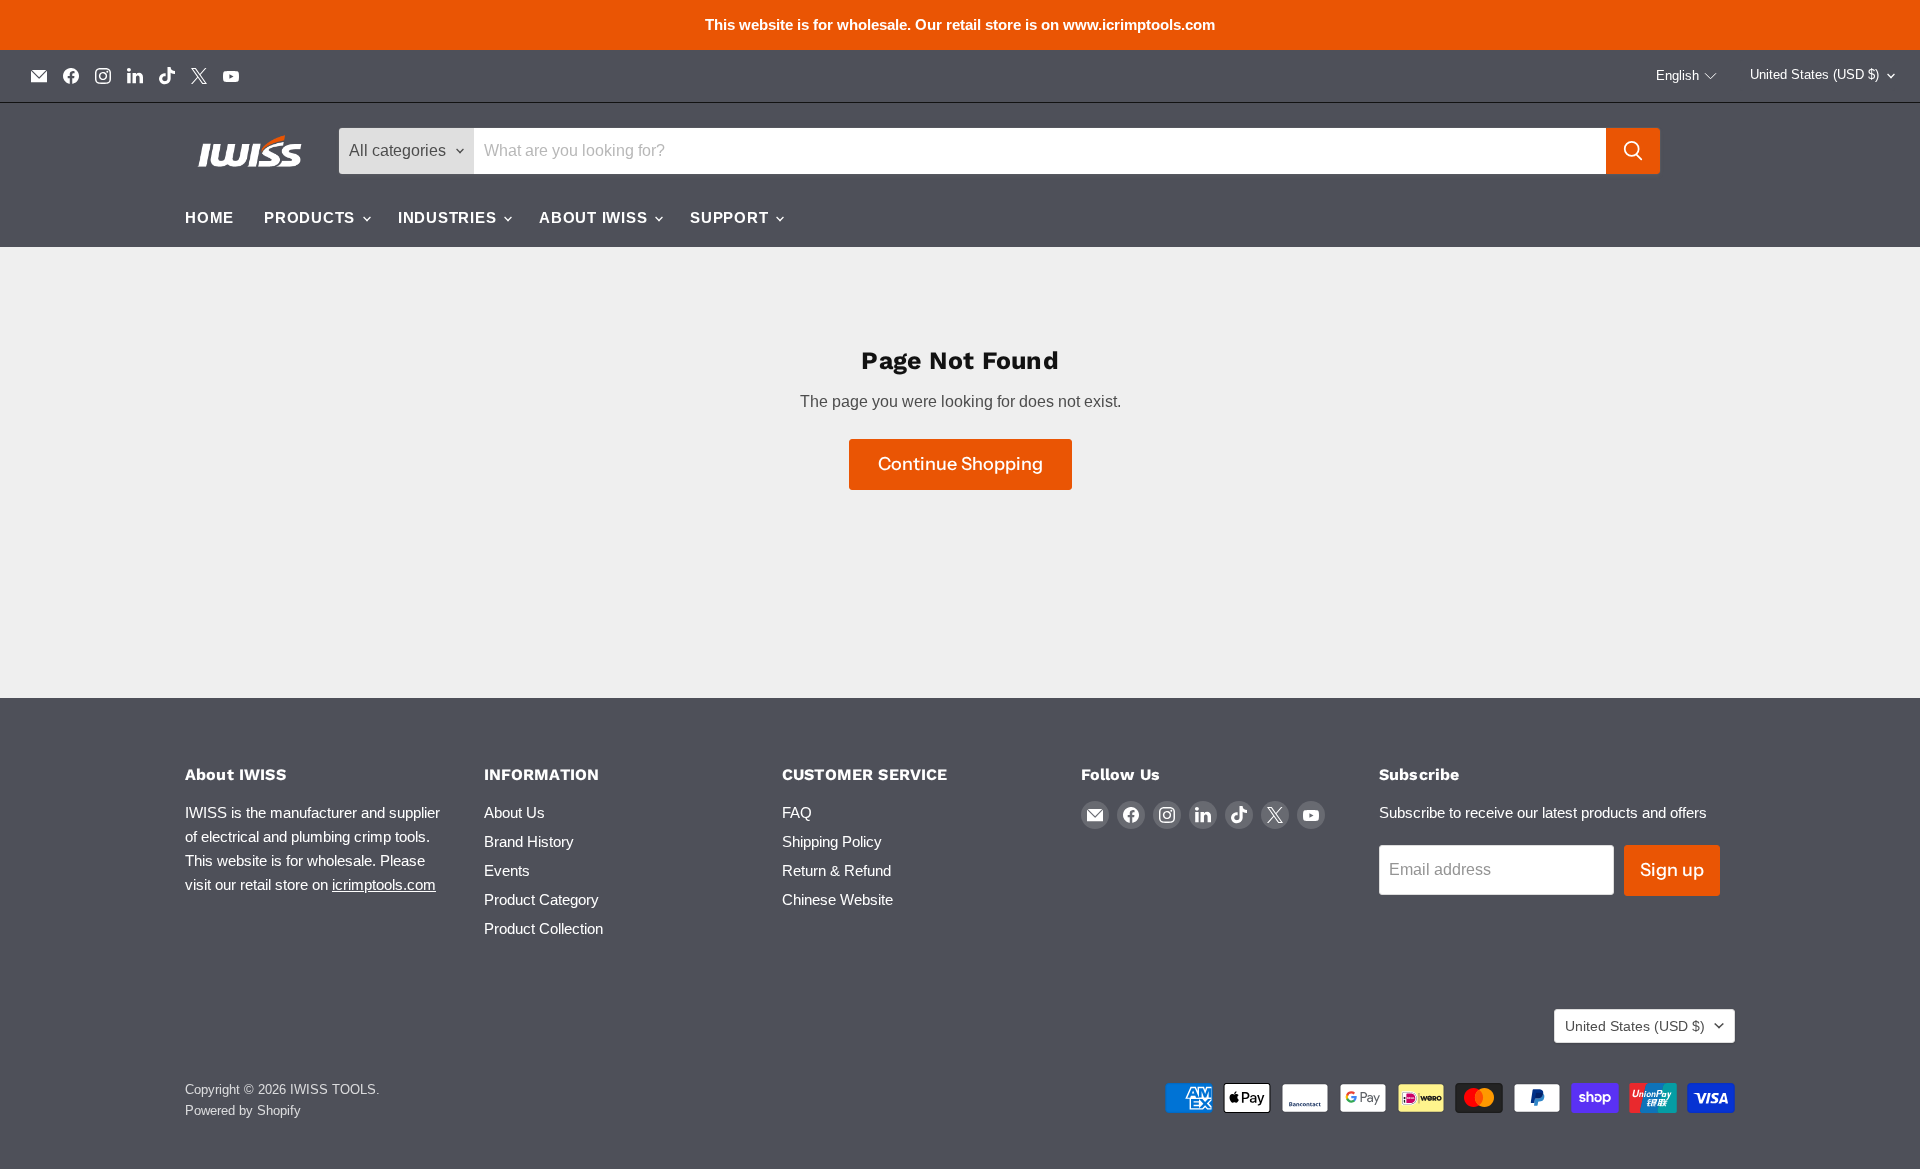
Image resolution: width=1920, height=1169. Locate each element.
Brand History (529, 841)
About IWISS (595, 217)
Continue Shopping (960, 464)
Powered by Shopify (243, 1110)
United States (1814, 74)
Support (731, 217)
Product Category (541, 899)
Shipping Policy (832, 841)
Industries (449, 217)
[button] (1687, 76)
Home (209, 217)
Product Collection (543, 928)
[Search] (1633, 151)
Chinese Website (837, 899)
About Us (514, 812)
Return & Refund (836, 870)
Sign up (1672, 870)
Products (312, 217)
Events (507, 870)
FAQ (797, 812)
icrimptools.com (384, 884)
